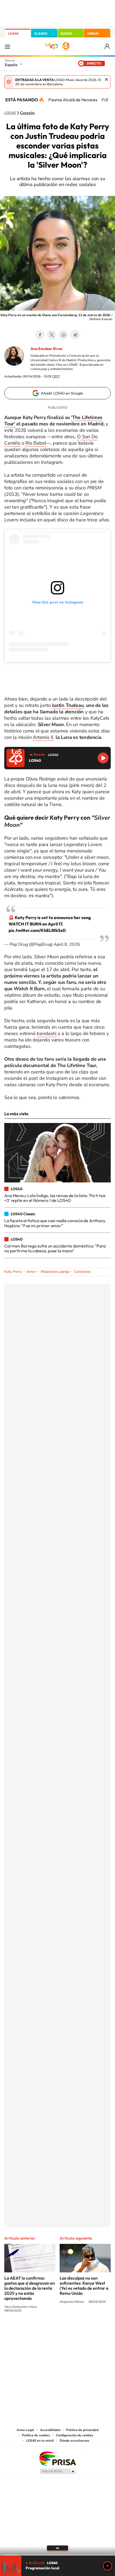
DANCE (66, 33)
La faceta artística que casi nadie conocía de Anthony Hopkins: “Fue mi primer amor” (55, 1223)
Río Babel (36, 443)
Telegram (75, 335)
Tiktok (36, 2330)
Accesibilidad (50, 2430)
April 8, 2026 (67, 944)
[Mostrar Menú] (7, 46)
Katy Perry (13, 1272)
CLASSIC (41, 33)
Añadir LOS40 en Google (62, 393)
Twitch (79, 2330)
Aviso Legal (25, 2430)
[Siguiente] (107, 100)
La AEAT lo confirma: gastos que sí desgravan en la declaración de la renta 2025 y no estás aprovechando (30, 2288)
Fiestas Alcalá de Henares (73, 100)
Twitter (52, 335)
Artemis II (43, 737)
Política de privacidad (82, 2430)
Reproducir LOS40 (103, 758)
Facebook (40, 335)
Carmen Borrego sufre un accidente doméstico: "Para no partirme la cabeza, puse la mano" (55, 1248)
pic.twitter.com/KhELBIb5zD (37, 930)
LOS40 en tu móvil (40, 2441)
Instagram (25, 2330)
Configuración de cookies (75, 2435)
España (11, 65)
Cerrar (106, 79)
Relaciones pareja (55, 1272)
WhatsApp (63, 335)
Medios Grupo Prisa (58, 2471)
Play (108, 2566)
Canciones (83, 1272)
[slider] (57, 2555)
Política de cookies (36, 2435)
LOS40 (13, 33)
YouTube (47, 2330)
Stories (90, 2330)
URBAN (93, 33)
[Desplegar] (57, 2548)
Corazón (27, 113)
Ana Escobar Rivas (46, 349)
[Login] (108, 47)
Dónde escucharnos (74, 2441)
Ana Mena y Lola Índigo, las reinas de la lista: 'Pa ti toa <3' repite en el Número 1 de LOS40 (55, 1198)
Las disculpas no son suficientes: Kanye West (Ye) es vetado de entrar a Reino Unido (84, 2286)
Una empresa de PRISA (57, 2458)
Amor (31, 1272)
